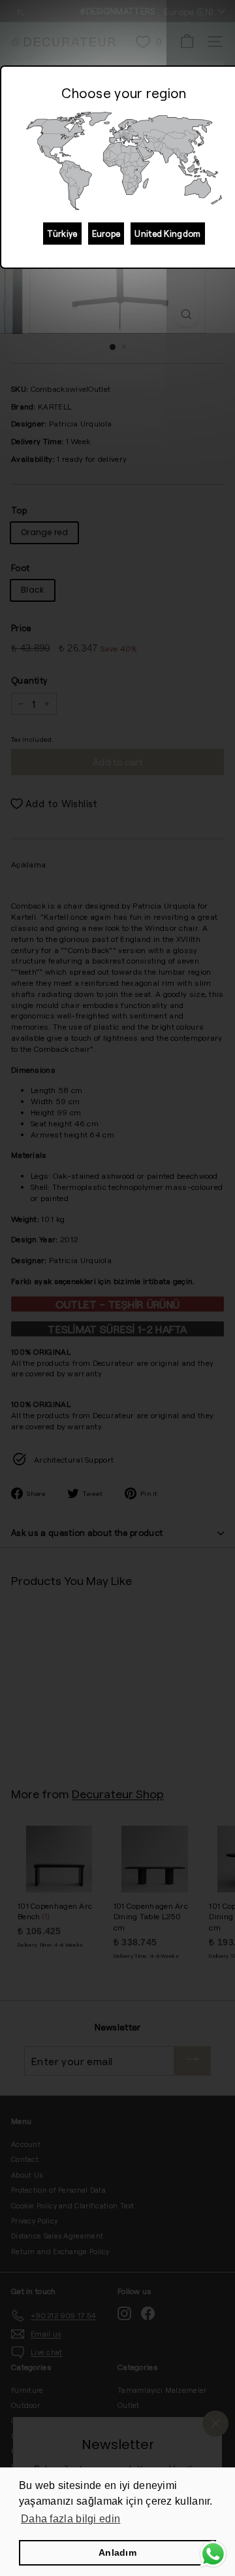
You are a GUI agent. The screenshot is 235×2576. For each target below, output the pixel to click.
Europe (106, 234)
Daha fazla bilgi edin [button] (70, 2519)
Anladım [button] (117, 2552)
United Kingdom (167, 234)
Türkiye (62, 234)
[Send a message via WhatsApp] (213, 2554)
